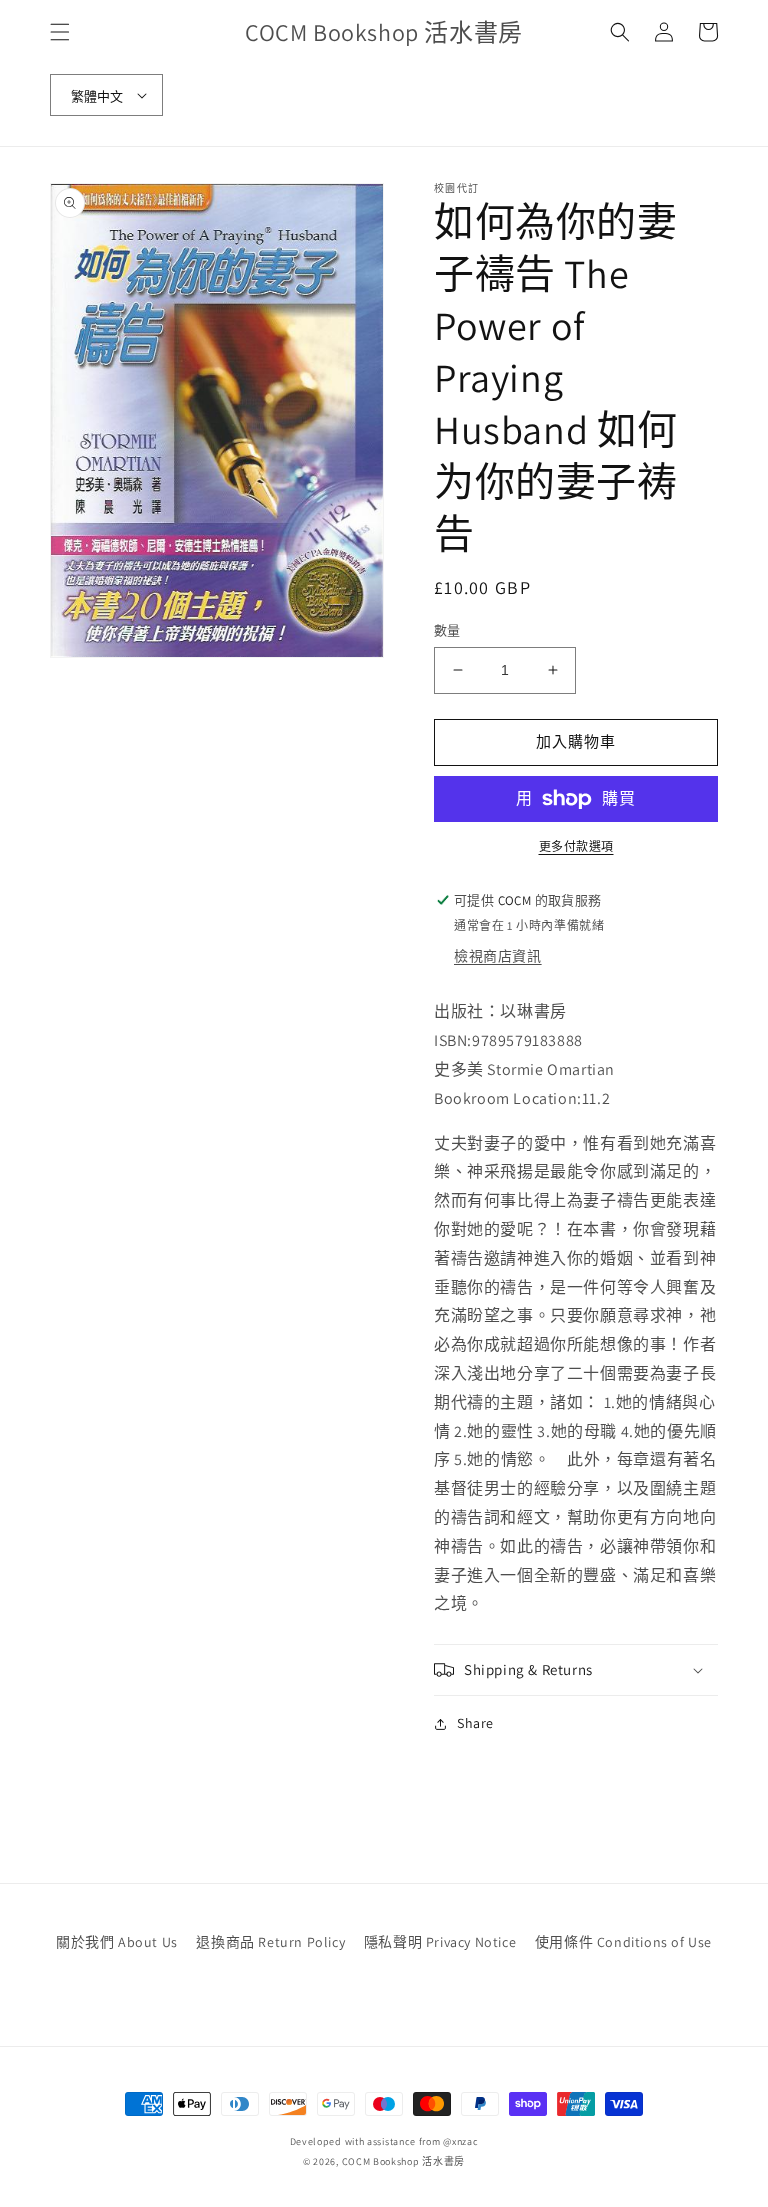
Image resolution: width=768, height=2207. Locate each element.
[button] (60, 32)
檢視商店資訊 (498, 956)
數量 (447, 630)
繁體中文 (97, 96)
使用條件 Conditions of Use (623, 1942)
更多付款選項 (576, 846)
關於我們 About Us (117, 1942)
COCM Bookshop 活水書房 (404, 2161)
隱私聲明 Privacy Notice (440, 1942)
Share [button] (475, 1723)
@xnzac (460, 2141)
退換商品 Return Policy (270, 1942)
